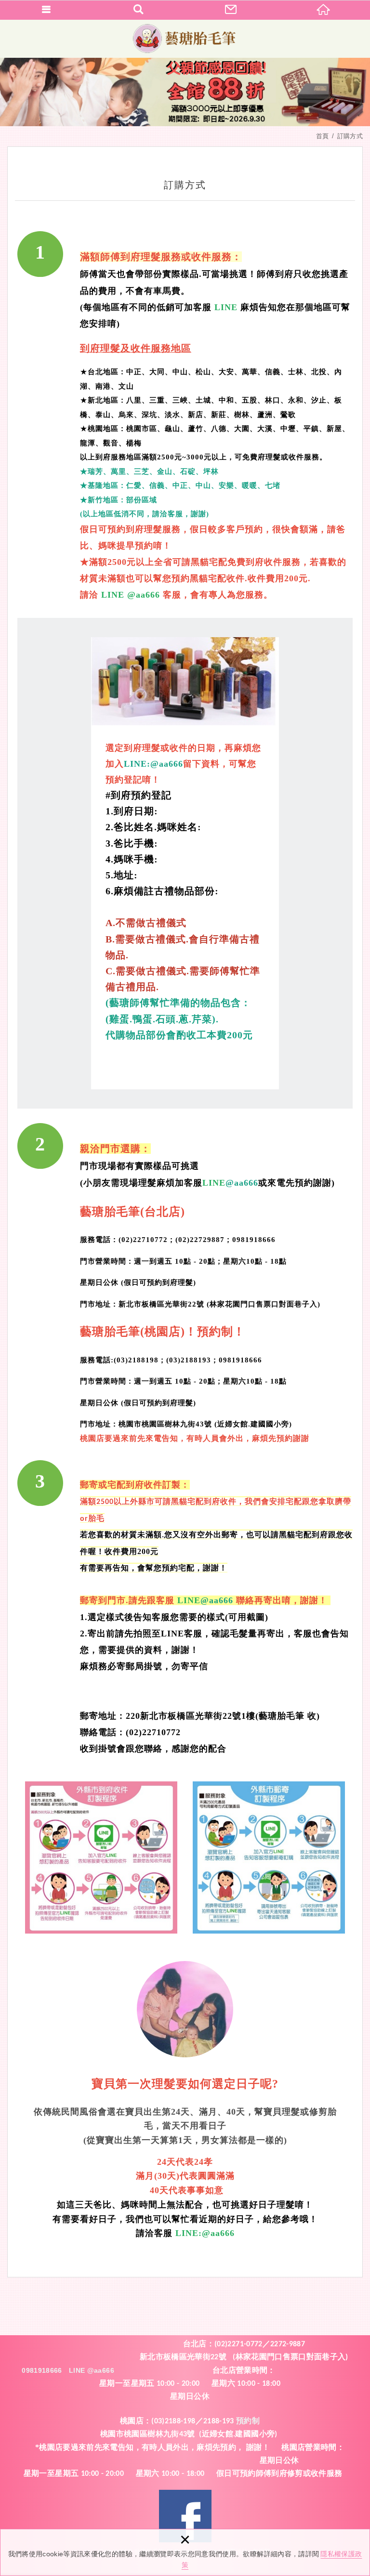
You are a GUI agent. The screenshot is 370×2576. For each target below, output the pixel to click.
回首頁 (324, 10)
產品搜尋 (139, 10)
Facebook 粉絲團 (185, 2516)
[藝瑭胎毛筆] (185, 39)
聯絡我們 (231, 10)
